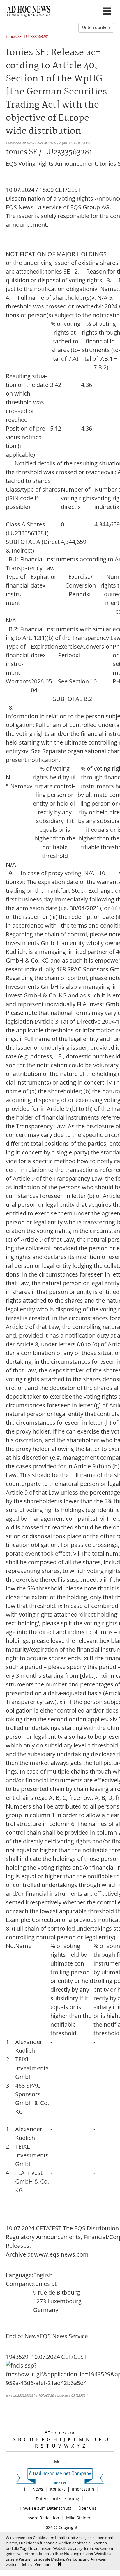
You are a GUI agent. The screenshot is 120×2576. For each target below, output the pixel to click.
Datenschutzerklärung (58, 2499)
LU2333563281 (36, 37)
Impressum (83, 2489)
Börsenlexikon (60, 2433)
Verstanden (45, 2564)
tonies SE (14, 37)
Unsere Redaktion (42, 2518)
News (38, 2489)
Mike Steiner (78, 2518)
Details (26, 2564)
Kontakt (58, 2489)
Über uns (87, 2508)
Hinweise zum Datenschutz (45, 2508)
